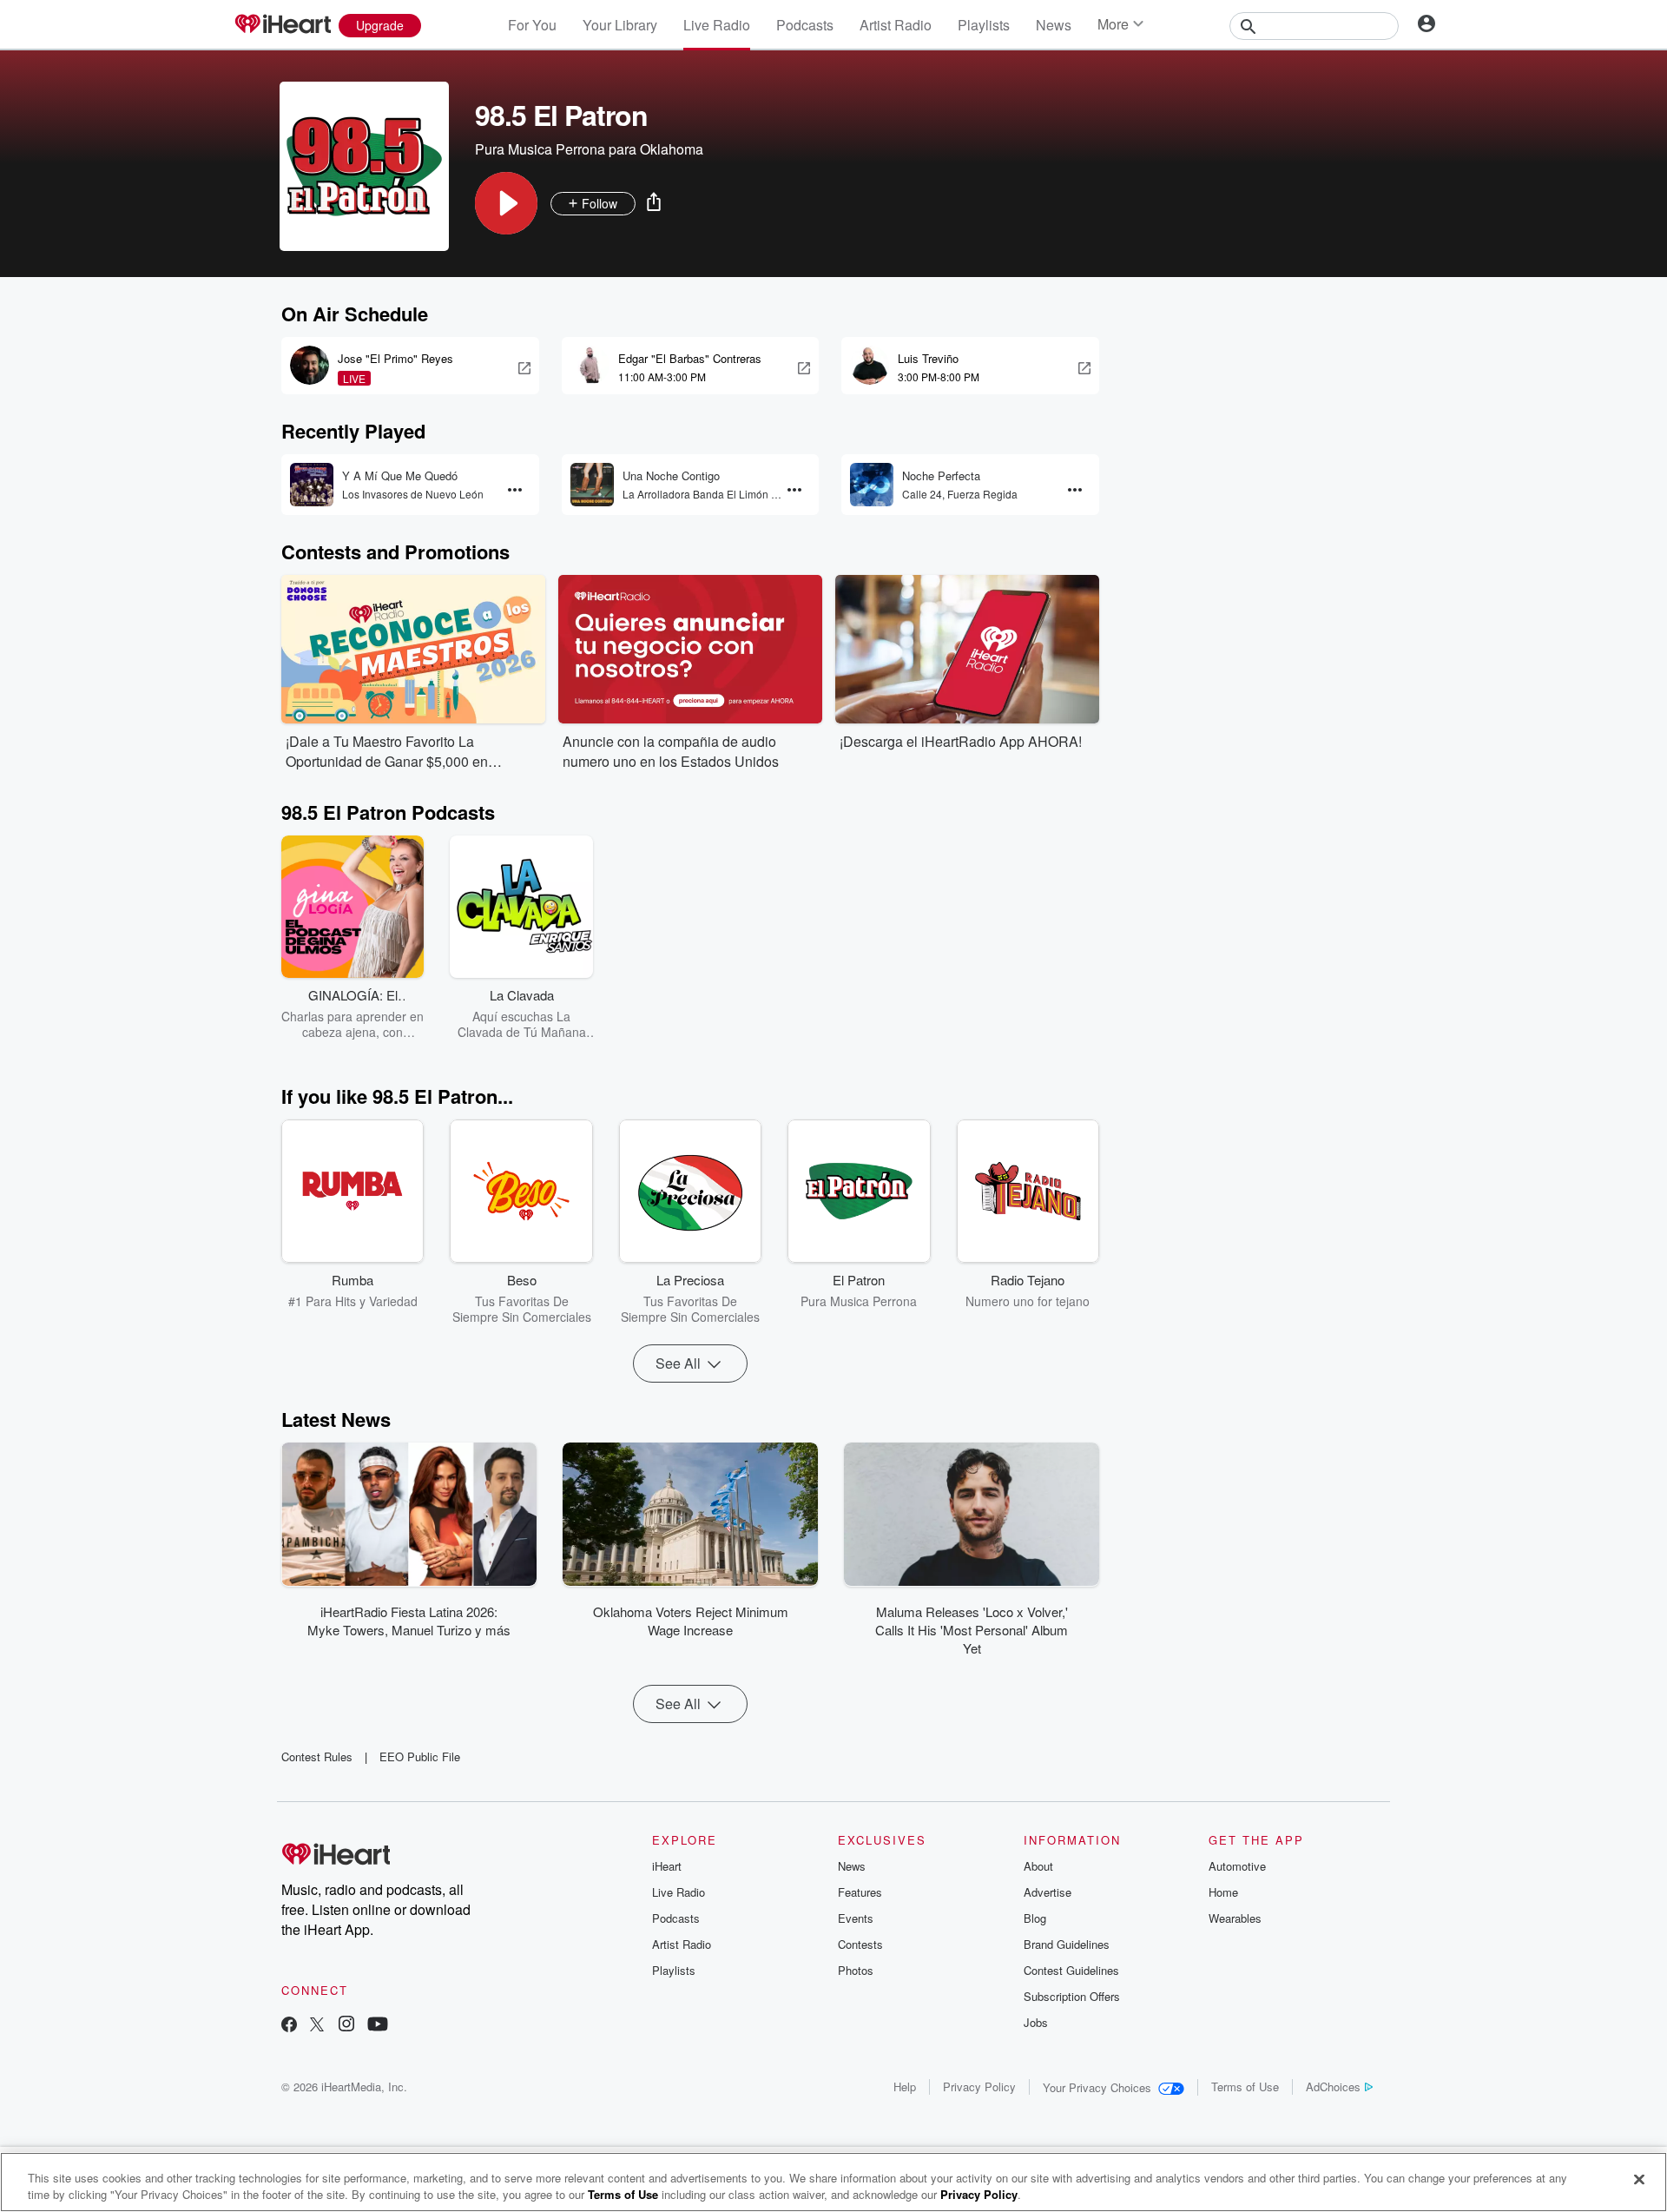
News (1054, 25)
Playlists (984, 25)
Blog (1035, 1918)
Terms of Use (1245, 2087)
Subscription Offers (1072, 1996)
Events (856, 1918)
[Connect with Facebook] (289, 2026)
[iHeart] (282, 25)
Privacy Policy (979, 2087)
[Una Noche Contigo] (592, 485)
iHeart (667, 1866)
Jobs (1036, 2022)
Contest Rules (317, 1756)
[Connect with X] (317, 2026)
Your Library (620, 25)
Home (1223, 1892)
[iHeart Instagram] (346, 2026)
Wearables (1235, 1918)
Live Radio (717, 25)
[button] (506, 203)
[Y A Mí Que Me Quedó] (312, 485)
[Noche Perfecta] (872, 485)
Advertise (1048, 1892)
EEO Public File (420, 1756)
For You (532, 25)
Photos (856, 1970)
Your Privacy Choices (1097, 2087)
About (1038, 1866)
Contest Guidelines (1071, 1970)
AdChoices (1333, 2087)
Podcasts (805, 25)
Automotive (1237, 1866)
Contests (860, 1944)
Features (860, 1892)
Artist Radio (896, 25)
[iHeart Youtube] (378, 2026)
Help (905, 2087)
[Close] (1639, 2180)
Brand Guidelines (1067, 1944)
